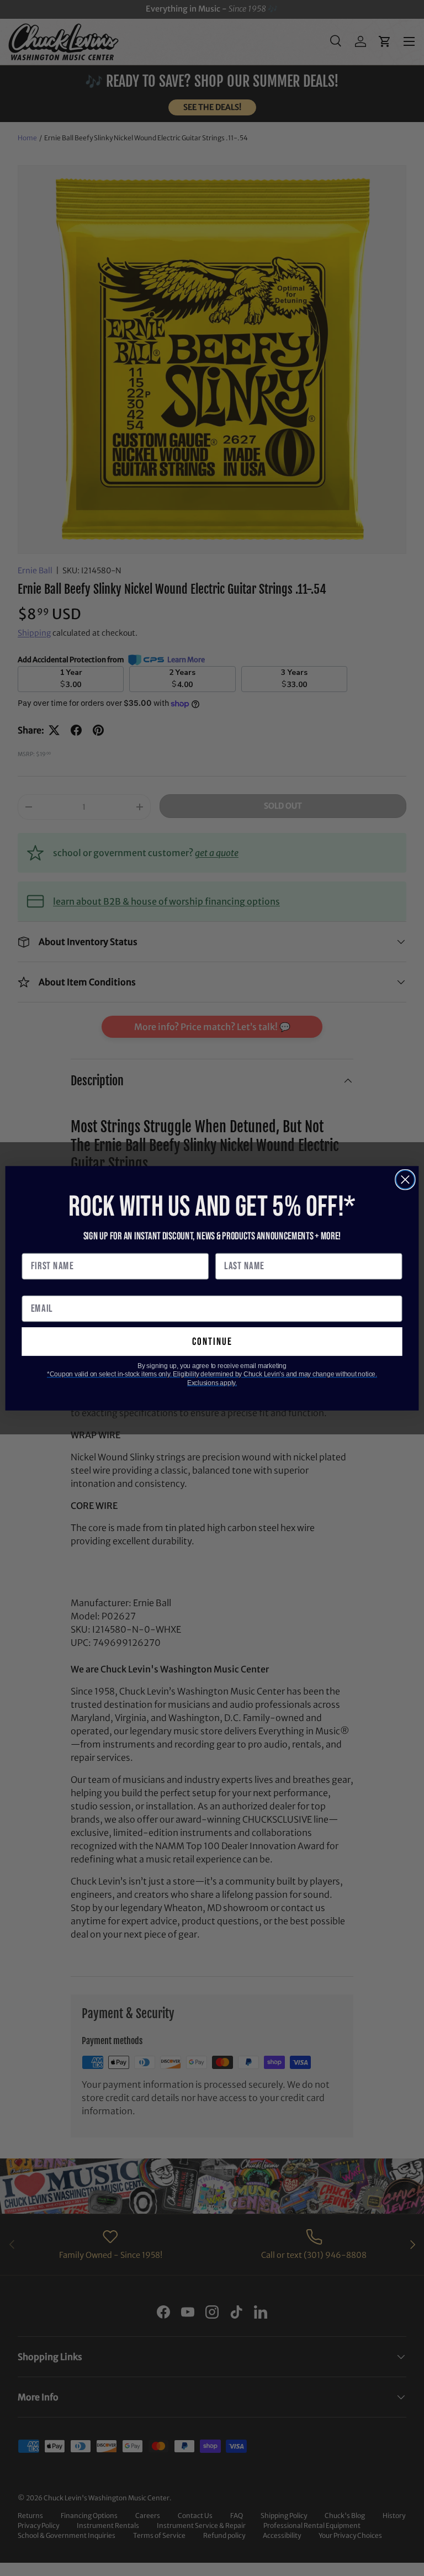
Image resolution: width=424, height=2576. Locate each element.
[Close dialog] (405, 1179)
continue (212, 1341)
